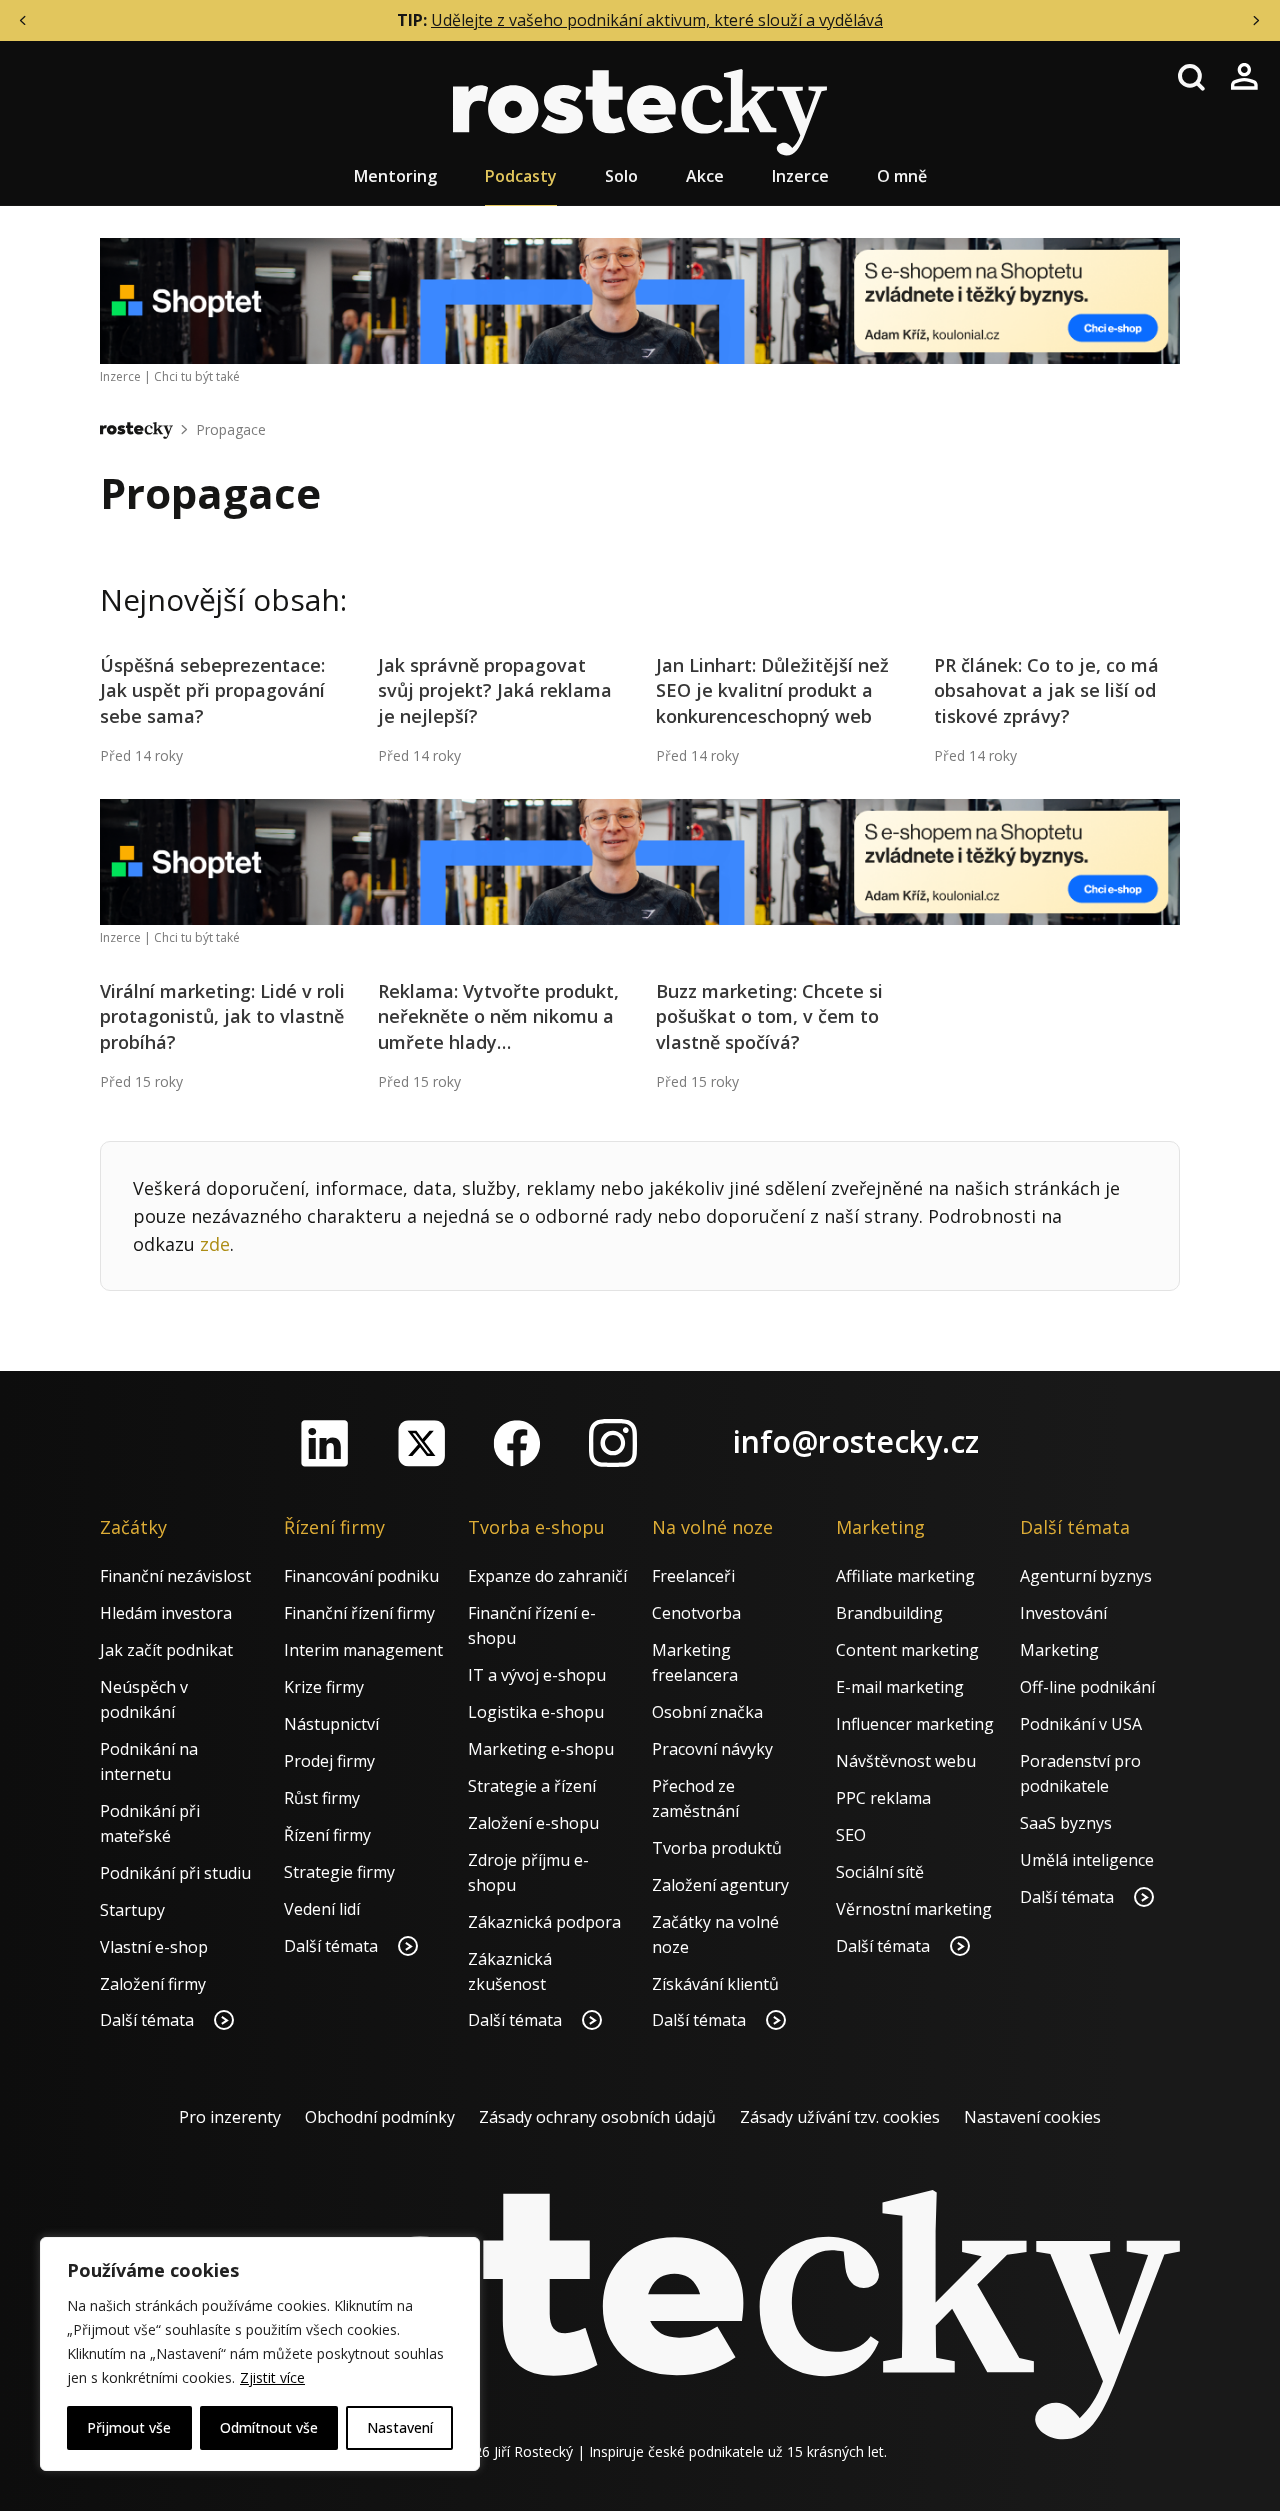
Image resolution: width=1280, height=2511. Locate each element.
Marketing (1059, 1650)
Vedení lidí (322, 1909)
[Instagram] (613, 1443)
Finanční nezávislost (175, 1576)
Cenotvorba (696, 1613)
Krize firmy (324, 1687)
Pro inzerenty (230, 2117)
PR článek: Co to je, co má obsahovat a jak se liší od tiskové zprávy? (1046, 690)
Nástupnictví (331, 1724)
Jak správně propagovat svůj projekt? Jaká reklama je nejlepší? (495, 690)
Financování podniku (361, 1576)
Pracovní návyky (712, 1749)
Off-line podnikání (1087, 1687)
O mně (902, 176)
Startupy (132, 1910)
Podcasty (521, 176)
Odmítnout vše (269, 2427)
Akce (705, 176)
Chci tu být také (197, 376)
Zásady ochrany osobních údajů (597, 2117)
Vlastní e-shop (154, 1947)
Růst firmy (322, 1798)
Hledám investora (166, 1613)
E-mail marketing (900, 1687)
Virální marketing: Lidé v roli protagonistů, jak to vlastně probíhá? (222, 1016)
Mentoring (395, 176)
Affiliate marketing (905, 1576)
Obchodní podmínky (380, 2117)
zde (215, 1244)
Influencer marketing (915, 1724)
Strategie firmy (339, 1872)
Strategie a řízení (532, 1786)
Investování (1063, 1613)
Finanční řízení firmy (359, 1613)
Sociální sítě (880, 1872)
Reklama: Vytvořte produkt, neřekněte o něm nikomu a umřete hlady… (498, 1016)
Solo (621, 176)
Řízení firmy (327, 1835)
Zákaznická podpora (544, 1922)
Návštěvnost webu (906, 1761)
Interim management (363, 1650)
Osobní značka (707, 1712)
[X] (421, 1443)
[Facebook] (517, 1443)
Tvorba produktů (717, 1848)
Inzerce (800, 176)
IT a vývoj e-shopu (537, 1675)
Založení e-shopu (533, 1823)
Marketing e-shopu (541, 1749)
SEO (851, 1835)
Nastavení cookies (1032, 2117)
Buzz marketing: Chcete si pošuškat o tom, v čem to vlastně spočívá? (769, 1016)
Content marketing (907, 1650)
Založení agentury (720, 1885)
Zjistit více (272, 2377)
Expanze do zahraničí (547, 1576)
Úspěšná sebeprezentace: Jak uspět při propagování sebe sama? (212, 690)
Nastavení (400, 2427)
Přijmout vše (129, 2427)
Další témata (149, 2020)
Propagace (231, 429)
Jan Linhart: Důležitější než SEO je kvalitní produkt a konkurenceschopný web (772, 690)
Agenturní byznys (1086, 1576)
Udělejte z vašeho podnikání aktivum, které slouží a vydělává (657, 20)
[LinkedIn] (325, 1443)
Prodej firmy (329, 1761)
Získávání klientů (715, 1984)
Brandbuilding (889, 1613)
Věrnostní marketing (914, 1909)
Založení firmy (153, 1984)
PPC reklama (883, 1798)
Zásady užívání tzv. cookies (840, 2117)
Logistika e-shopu (536, 1712)
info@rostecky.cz (856, 1441)
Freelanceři (693, 1576)
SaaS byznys (1066, 1823)
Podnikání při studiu (175, 1873)
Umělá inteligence (1087, 1860)
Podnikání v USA (1081, 1724)
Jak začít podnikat (166, 1650)
